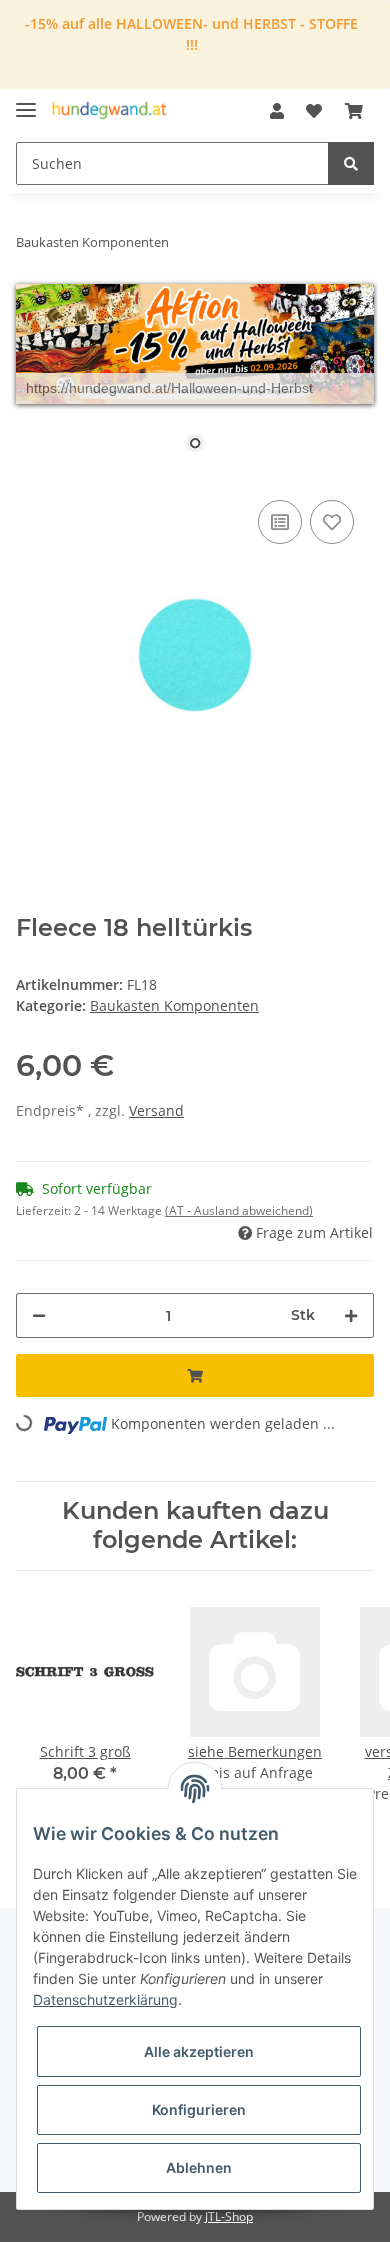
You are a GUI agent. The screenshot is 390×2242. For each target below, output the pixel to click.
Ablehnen (199, 2167)
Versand (156, 1110)
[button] (277, 111)
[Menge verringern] (39, 1315)
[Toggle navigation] (26, 101)
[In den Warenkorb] (195, 1375)
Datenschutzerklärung (105, 1999)
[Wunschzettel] (314, 111)
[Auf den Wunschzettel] (332, 522)
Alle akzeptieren (199, 2051)
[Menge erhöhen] (351, 1315)
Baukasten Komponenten (174, 1005)
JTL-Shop (229, 2216)
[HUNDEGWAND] (109, 111)
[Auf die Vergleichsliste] (280, 522)
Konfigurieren (199, 2109)
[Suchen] (351, 163)
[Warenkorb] (354, 111)
